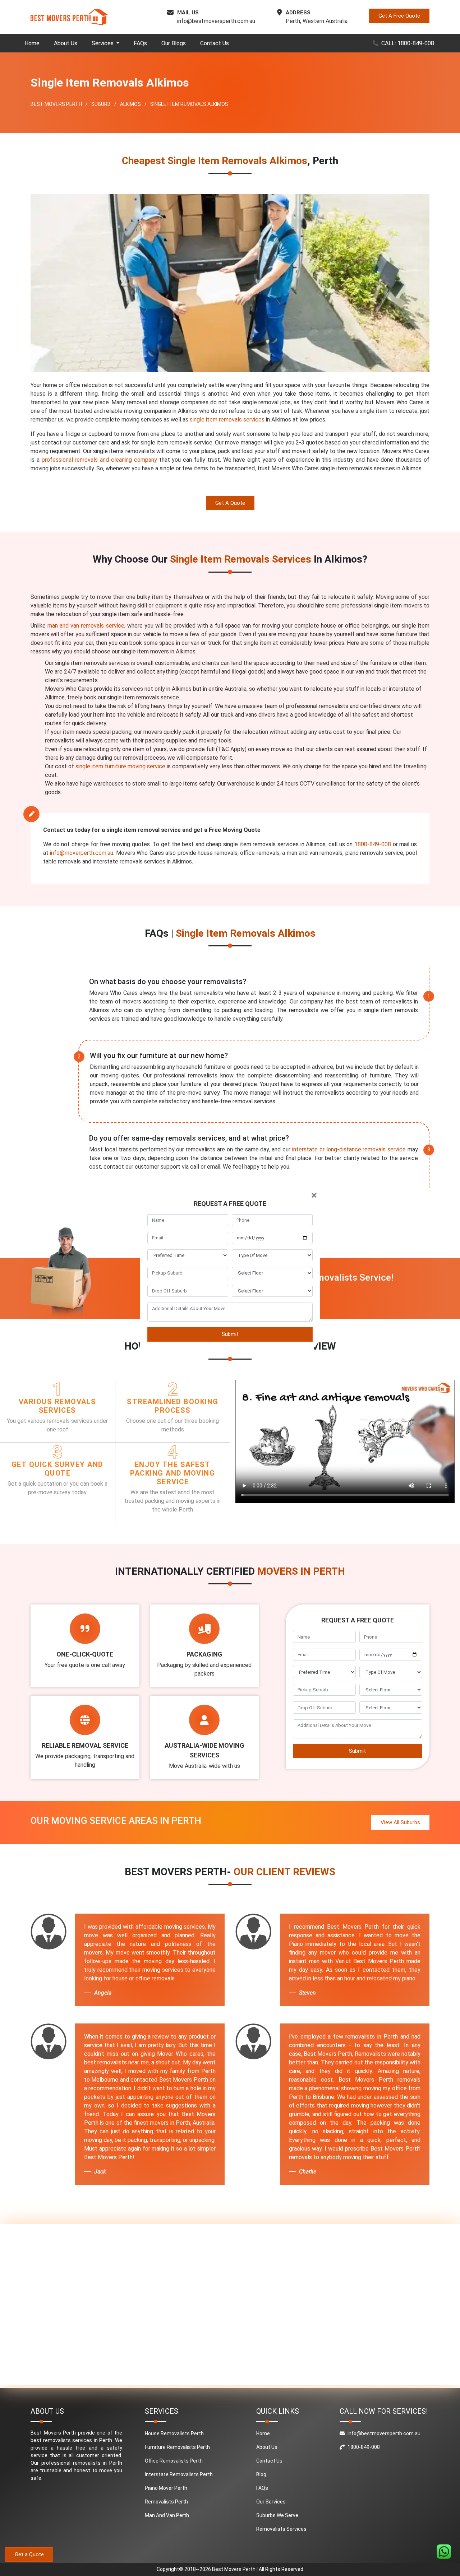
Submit (230, 1334)
